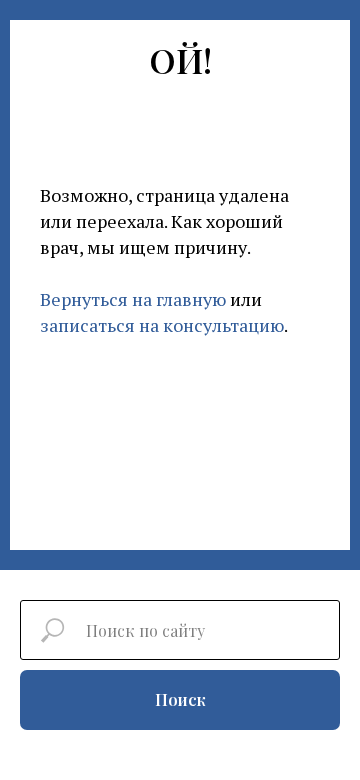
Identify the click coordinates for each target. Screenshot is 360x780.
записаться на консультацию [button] (162, 325)
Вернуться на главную (133, 299)
